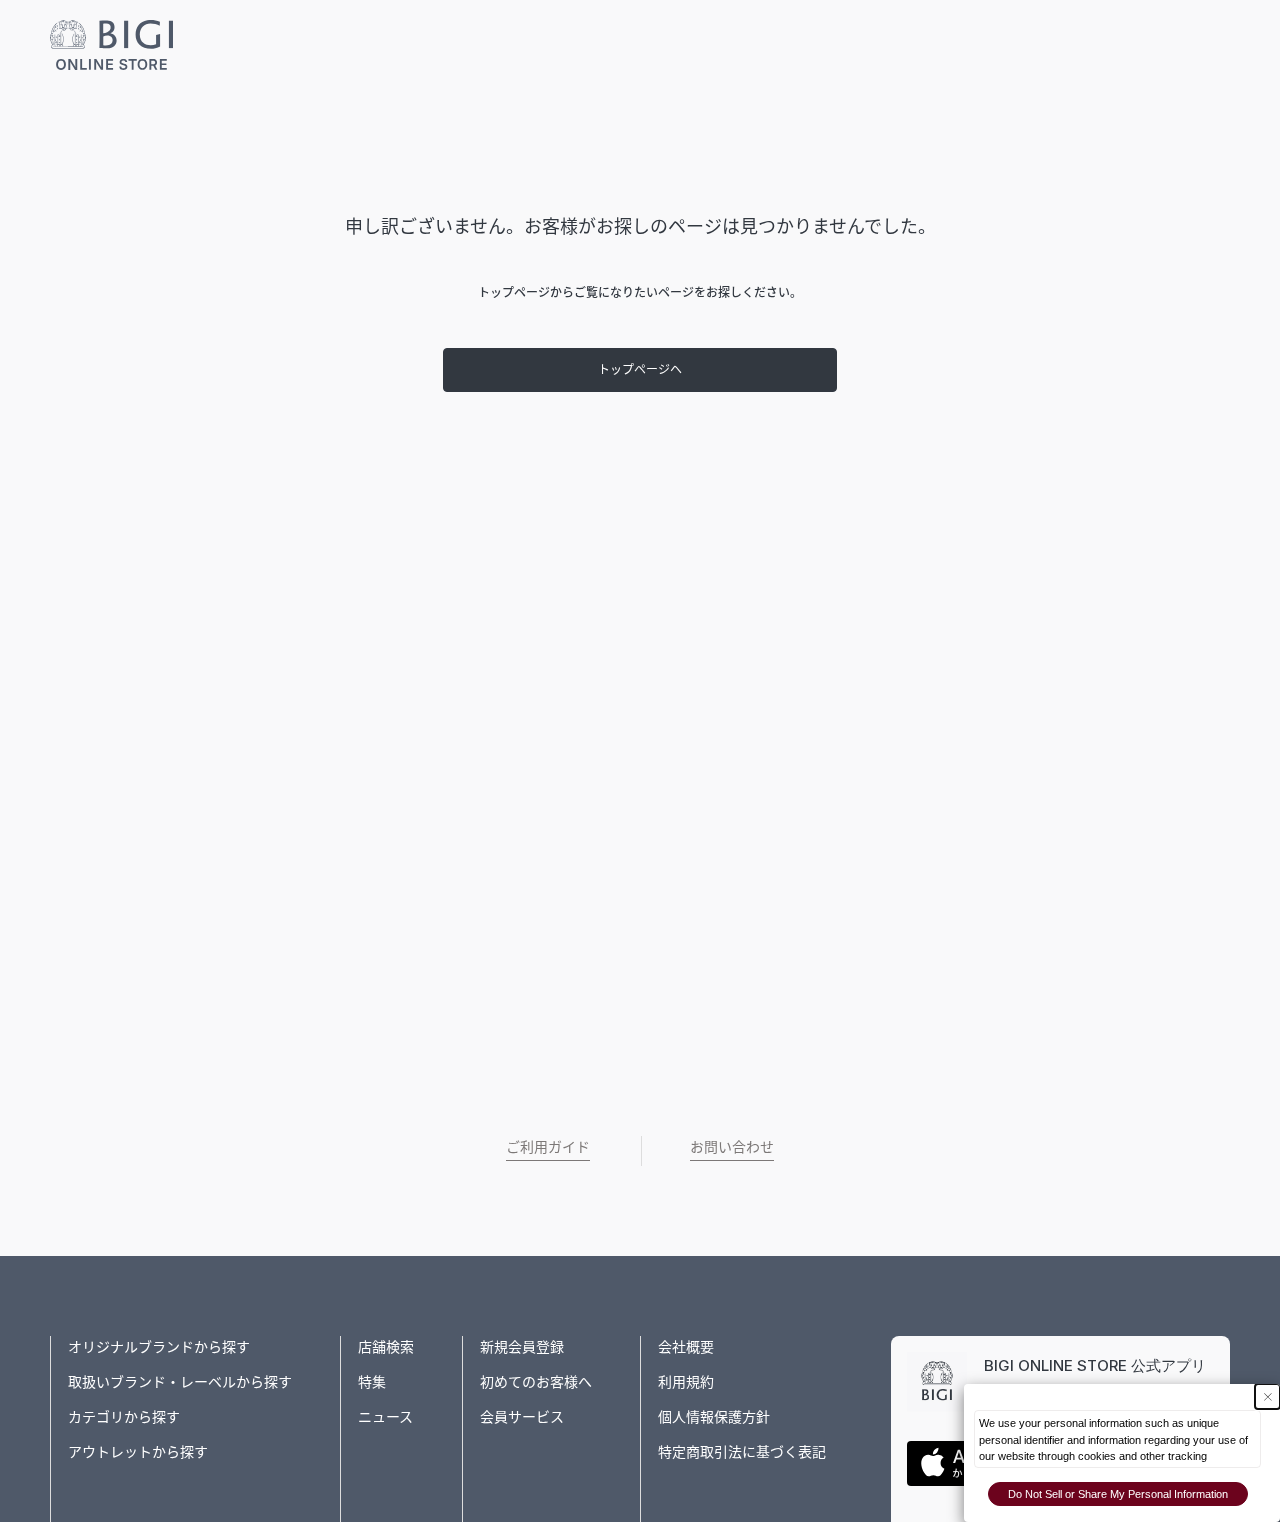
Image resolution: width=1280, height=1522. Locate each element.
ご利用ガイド (548, 1146)
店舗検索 (386, 1346)
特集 (372, 1381)
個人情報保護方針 (714, 1416)
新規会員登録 (522, 1346)
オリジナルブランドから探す (159, 1346)
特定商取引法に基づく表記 (742, 1451)
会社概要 (686, 1346)
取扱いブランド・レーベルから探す (180, 1381)
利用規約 (686, 1381)
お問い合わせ (732, 1146)
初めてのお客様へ (536, 1381)
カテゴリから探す (124, 1416)
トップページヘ (640, 369)
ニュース (385, 1416)
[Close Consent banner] (1267, 1396)
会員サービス (522, 1416)
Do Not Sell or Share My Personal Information (1118, 1494)
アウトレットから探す (138, 1451)
